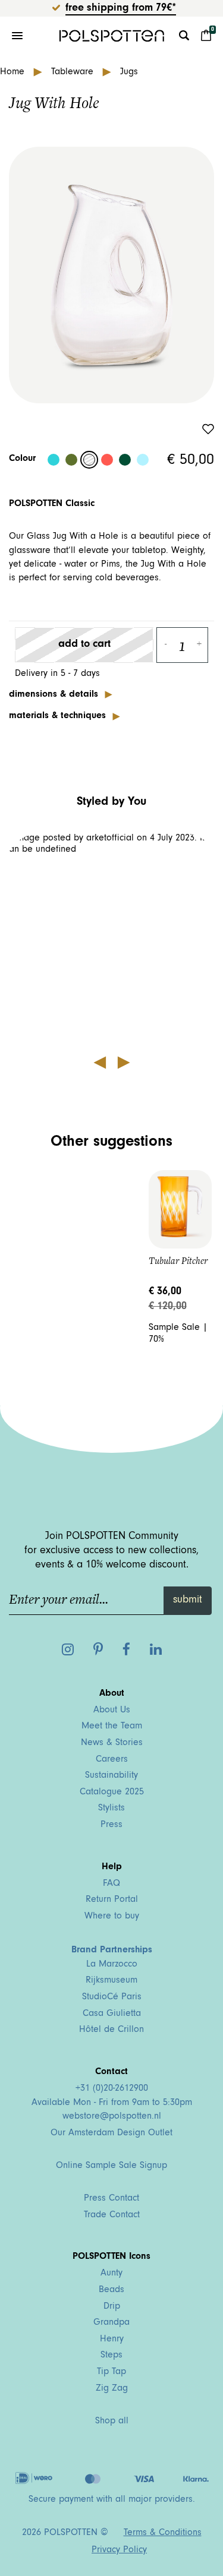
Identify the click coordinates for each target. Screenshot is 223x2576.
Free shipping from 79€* (121, 9)
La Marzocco (112, 1965)
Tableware (74, 72)
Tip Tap (111, 2372)
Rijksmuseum (111, 1981)
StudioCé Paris (112, 1997)
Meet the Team (112, 1727)
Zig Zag (112, 2389)
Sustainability (111, 1776)
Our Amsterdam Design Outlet (111, 2134)
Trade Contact (112, 2215)
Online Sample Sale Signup (111, 2166)
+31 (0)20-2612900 (112, 2089)
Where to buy (112, 1917)
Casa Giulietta (112, 2014)
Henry (112, 2340)
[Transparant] (89, 460)
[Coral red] (107, 460)
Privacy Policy (119, 2550)
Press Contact (111, 2199)
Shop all (112, 2422)
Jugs (129, 72)
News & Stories (112, 1743)
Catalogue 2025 (112, 1793)
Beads (111, 2290)
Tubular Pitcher (178, 1261)
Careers (112, 1760)
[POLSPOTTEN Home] (111, 36)
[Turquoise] (54, 460)
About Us (112, 1711)
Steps (111, 2356)
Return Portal (112, 1900)
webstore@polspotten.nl (112, 2117)
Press (111, 1825)
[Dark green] (125, 460)
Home (14, 72)
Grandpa (111, 2323)
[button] (112, 940)
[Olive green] (71, 460)
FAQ (111, 1884)
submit (188, 1601)
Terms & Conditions (163, 2533)
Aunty (111, 2274)
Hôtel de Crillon (111, 2030)
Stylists (111, 1809)
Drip (112, 2307)
